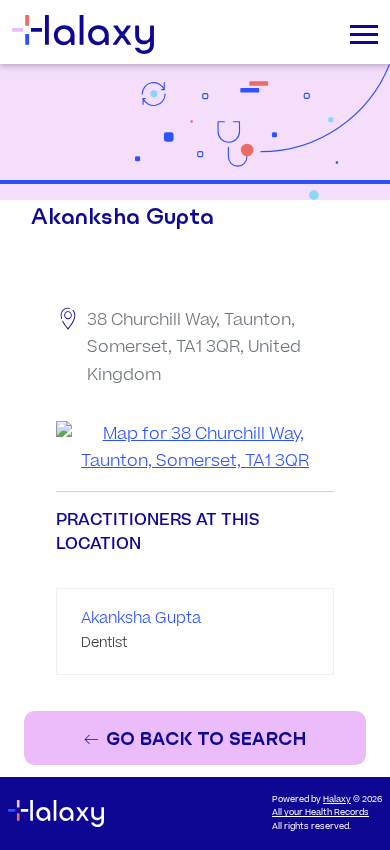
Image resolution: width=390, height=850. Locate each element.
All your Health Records (320, 812)
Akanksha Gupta (141, 618)
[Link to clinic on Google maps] (195, 448)
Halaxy (337, 799)
